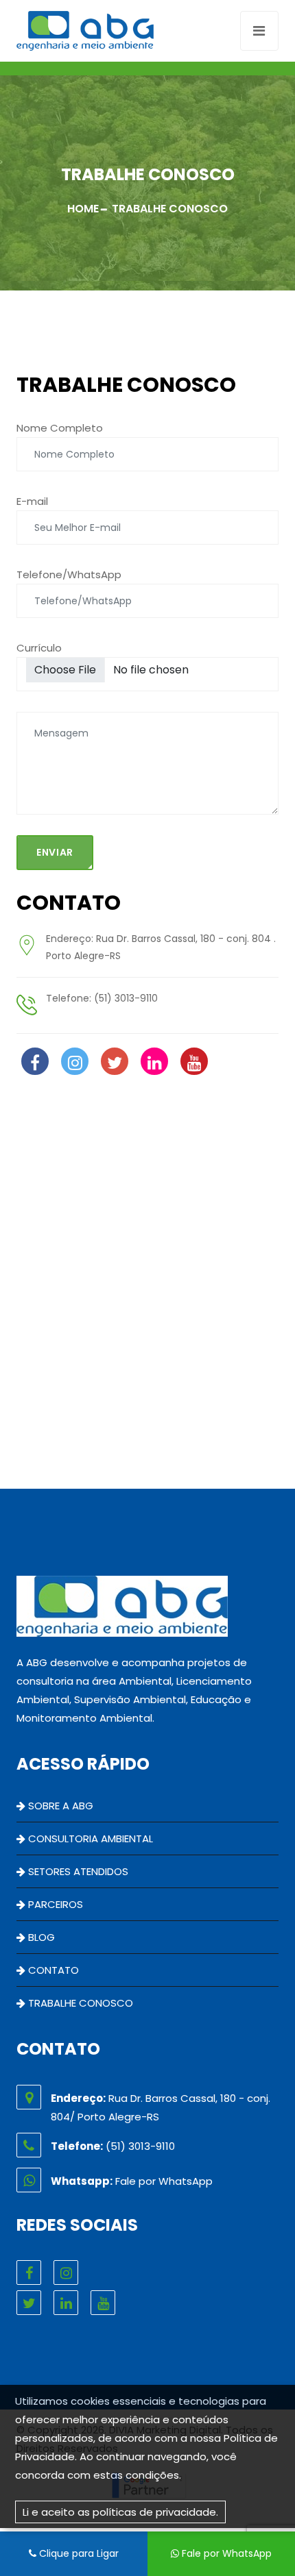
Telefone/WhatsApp (69, 574)
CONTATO (52, 1970)
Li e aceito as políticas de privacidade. (120, 2512)
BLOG (40, 1937)
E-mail (32, 501)
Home (83, 209)
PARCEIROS (54, 1904)
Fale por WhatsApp (225, 2553)
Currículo (39, 648)
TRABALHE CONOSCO (79, 2003)
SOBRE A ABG (59, 1806)
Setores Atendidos (77, 1871)
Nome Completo (60, 428)
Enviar (55, 852)
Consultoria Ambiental (89, 1838)
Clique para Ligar (78, 2553)
